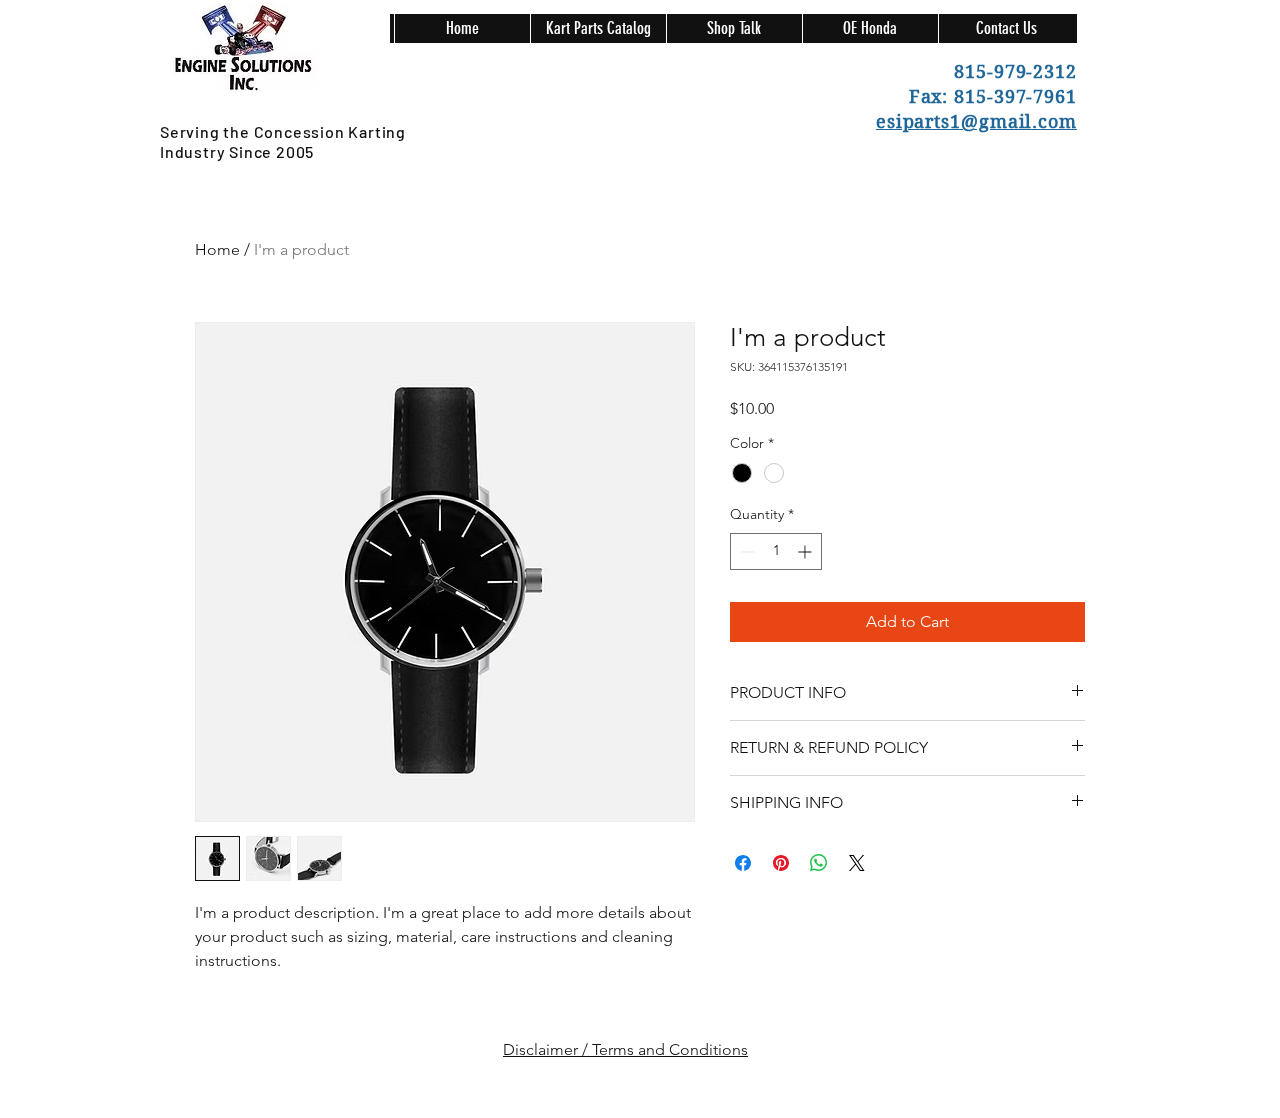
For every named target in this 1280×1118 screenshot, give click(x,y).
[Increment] (806, 551)
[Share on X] (857, 863)
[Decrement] (745, 551)
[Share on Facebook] (743, 863)
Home (217, 249)
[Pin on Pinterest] (781, 863)
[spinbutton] (776, 551)
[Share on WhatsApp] (819, 863)
